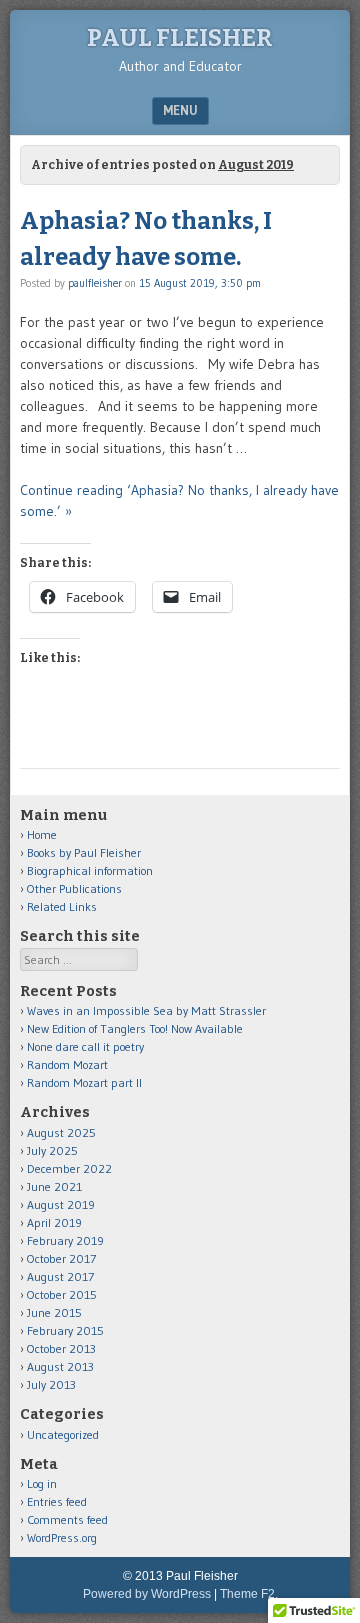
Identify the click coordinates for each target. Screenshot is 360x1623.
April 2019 (54, 1222)
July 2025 (52, 1150)
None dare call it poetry (85, 1046)
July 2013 (51, 1384)
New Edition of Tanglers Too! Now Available (135, 1028)
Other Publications (74, 888)
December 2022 (69, 1168)
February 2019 (65, 1240)
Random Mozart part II (84, 1082)
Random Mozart (67, 1064)
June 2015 (54, 1312)
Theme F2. (249, 1594)
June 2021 (54, 1186)
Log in (42, 1483)
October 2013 (61, 1348)
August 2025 (61, 1132)
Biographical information (90, 870)
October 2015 (62, 1294)
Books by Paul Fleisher (84, 852)
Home (42, 834)
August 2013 (60, 1366)
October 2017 (61, 1258)
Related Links (62, 906)
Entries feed (57, 1501)
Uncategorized (63, 1434)
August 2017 (60, 1276)
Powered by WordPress (147, 1594)
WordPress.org (62, 1537)
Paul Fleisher (180, 38)
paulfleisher (95, 283)
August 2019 (61, 1204)
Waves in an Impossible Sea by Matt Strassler (146, 1010)
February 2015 (65, 1330)
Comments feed (67, 1519)
